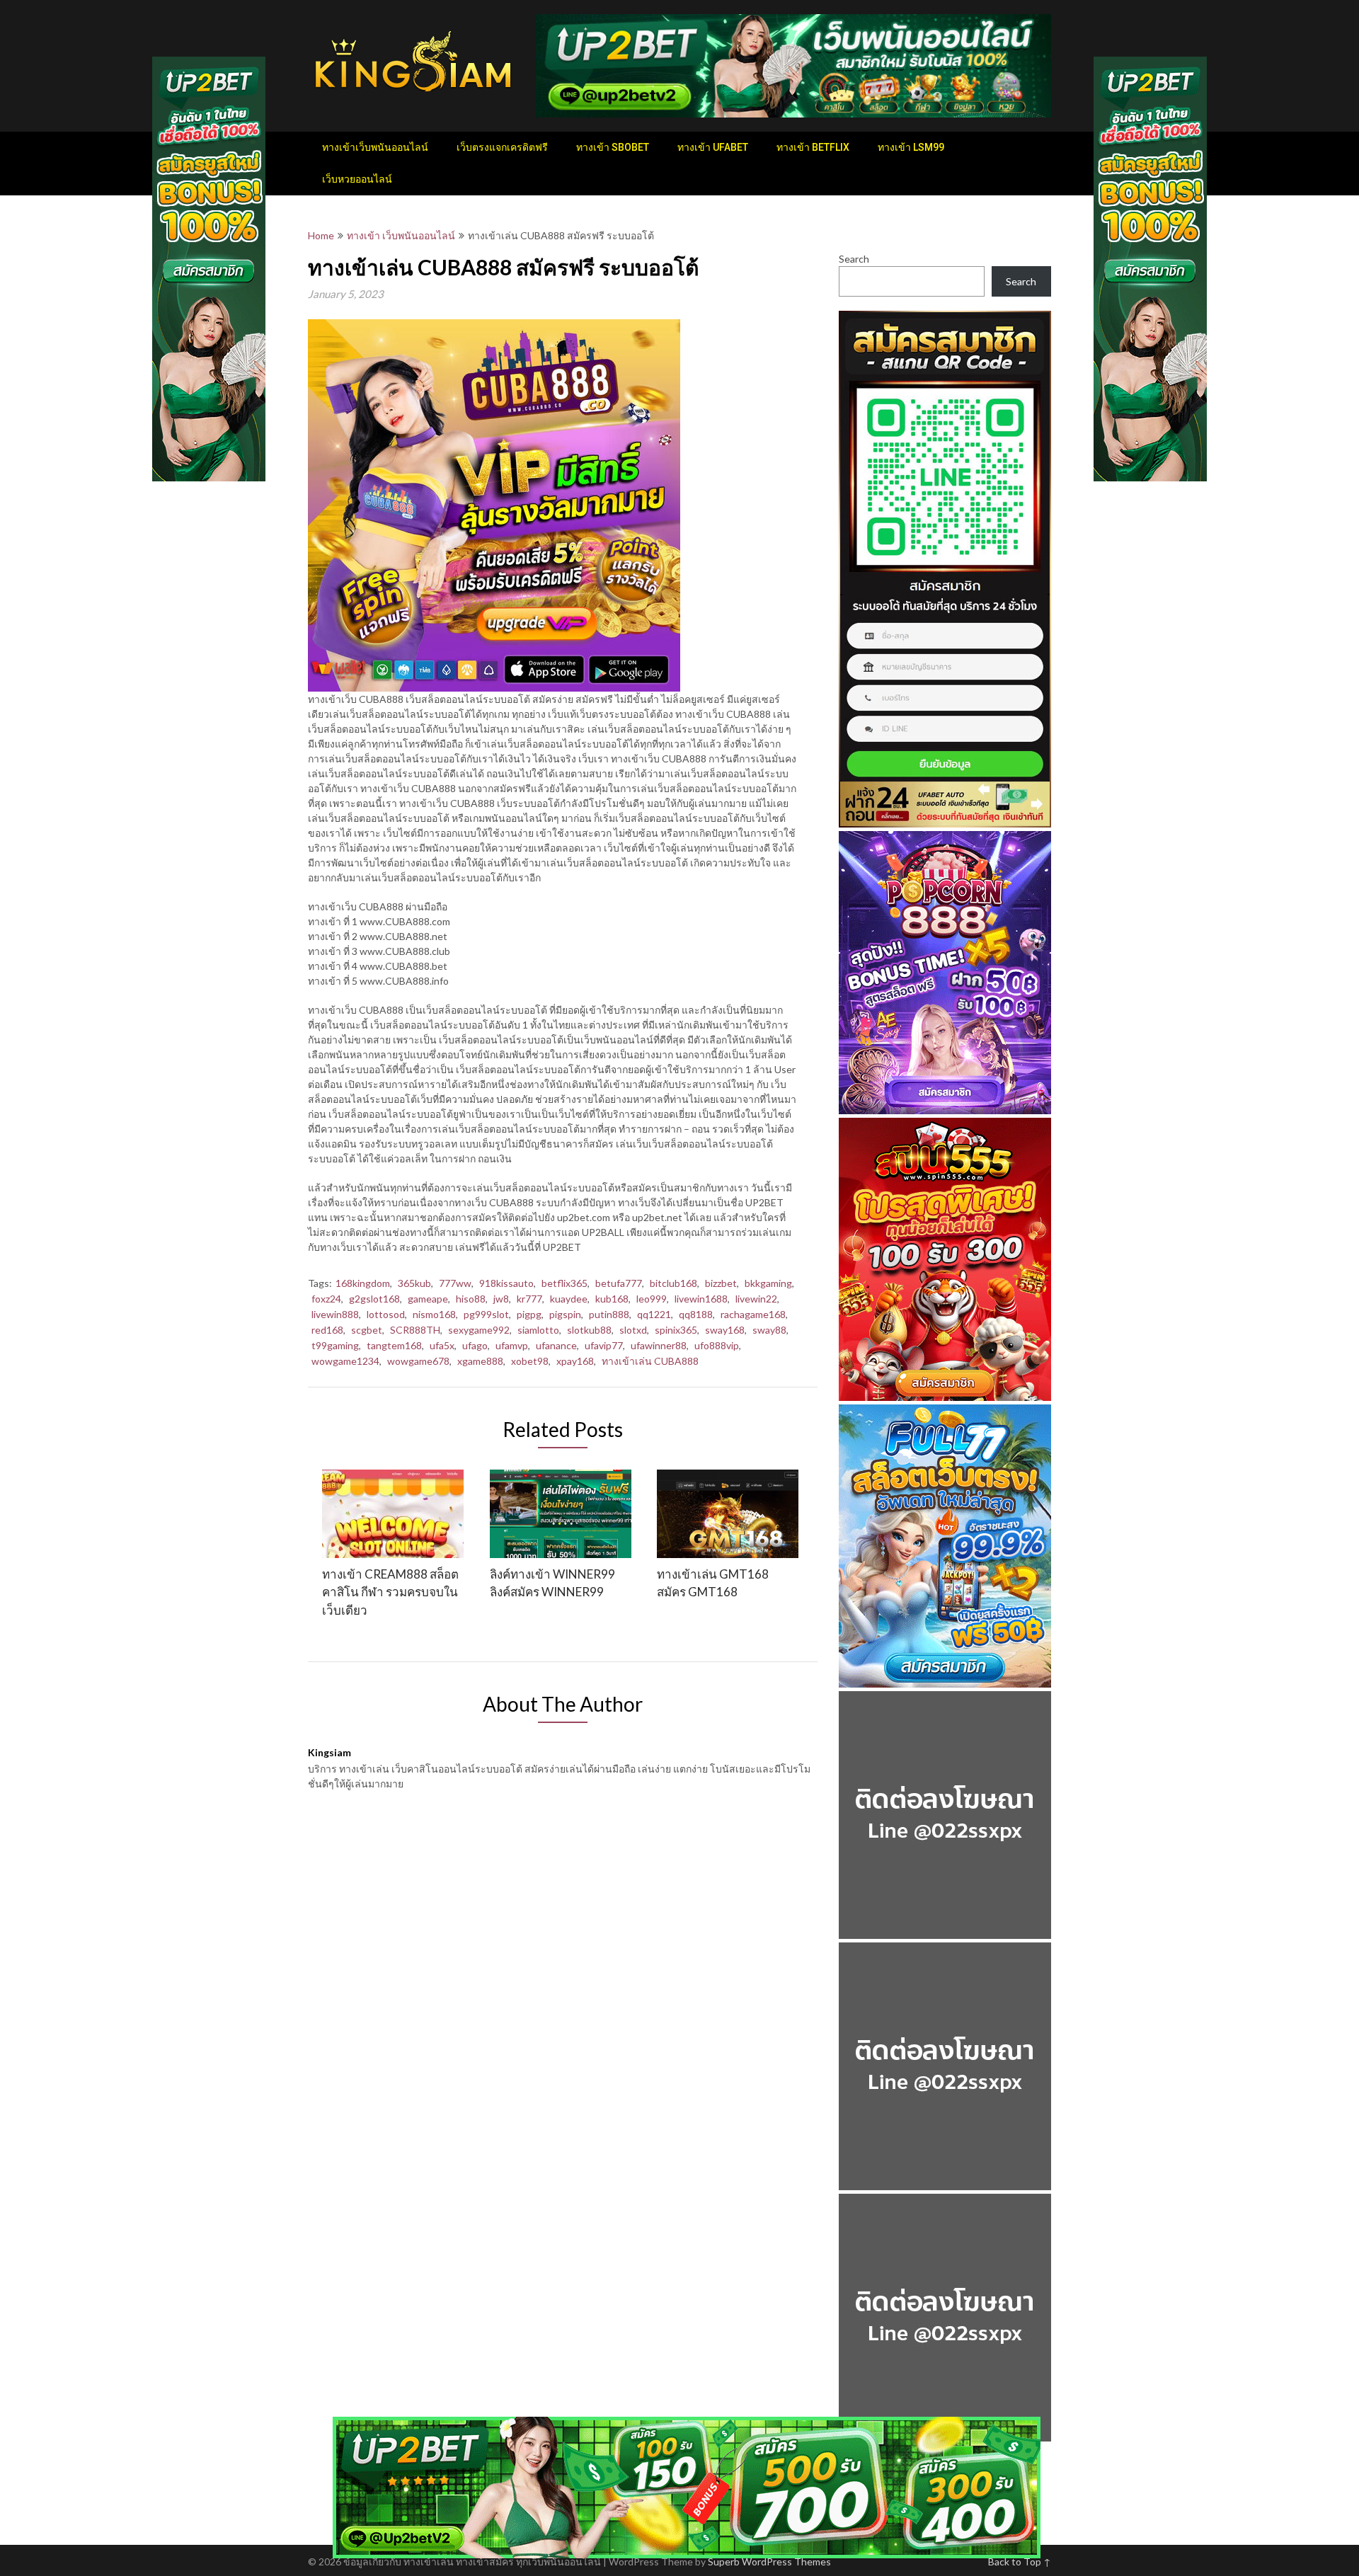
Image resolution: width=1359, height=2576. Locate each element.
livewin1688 (701, 1299)
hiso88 (471, 1299)
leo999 (652, 1299)
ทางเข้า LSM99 (911, 147)
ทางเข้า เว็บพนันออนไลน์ (401, 235)
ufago (475, 1345)
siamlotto (538, 1330)
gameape (428, 1299)
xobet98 (530, 1361)
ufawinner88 (659, 1345)
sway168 (725, 1330)
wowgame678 (418, 1361)
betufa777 (619, 1283)
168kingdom (363, 1283)
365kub (414, 1283)
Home (321, 235)
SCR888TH (415, 1330)
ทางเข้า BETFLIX (813, 147)
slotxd (633, 1330)
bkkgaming (768, 1283)
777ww (455, 1283)
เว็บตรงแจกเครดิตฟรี (502, 147)
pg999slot (486, 1314)
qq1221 (654, 1314)
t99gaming (335, 1345)
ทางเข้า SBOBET (613, 147)
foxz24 (326, 1299)
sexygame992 (479, 1330)
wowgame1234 (345, 1361)
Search (854, 259)
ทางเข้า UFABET (713, 147)
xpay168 (575, 1361)
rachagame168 (753, 1314)
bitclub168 (673, 1283)
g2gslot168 (374, 1299)
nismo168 (434, 1314)
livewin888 (335, 1314)
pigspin (565, 1314)
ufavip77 (604, 1345)
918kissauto (506, 1283)
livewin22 (756, 1299)
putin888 (609, 1314)
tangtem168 (394, 1345)
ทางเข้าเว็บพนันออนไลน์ (375, 147)
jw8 (501, 1299)
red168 (327, 1330)
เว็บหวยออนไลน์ (357, 179)
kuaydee (569, 1299)
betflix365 (564, 1283)
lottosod (386, 1314)
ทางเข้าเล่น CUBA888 (650, 1361)
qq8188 (696, 1314)
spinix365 (676, 1330)
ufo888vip (717, 1345)
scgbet (367, 1330)
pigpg (529, 1314)
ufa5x (442, 1345)
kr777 (529, 1299)
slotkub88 (589, 1330)
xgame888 (480, 1361)
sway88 (769, 1330)
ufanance (556, 1345)
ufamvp (512, 1345)
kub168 (612, 1299)
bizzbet (721, 1283)
